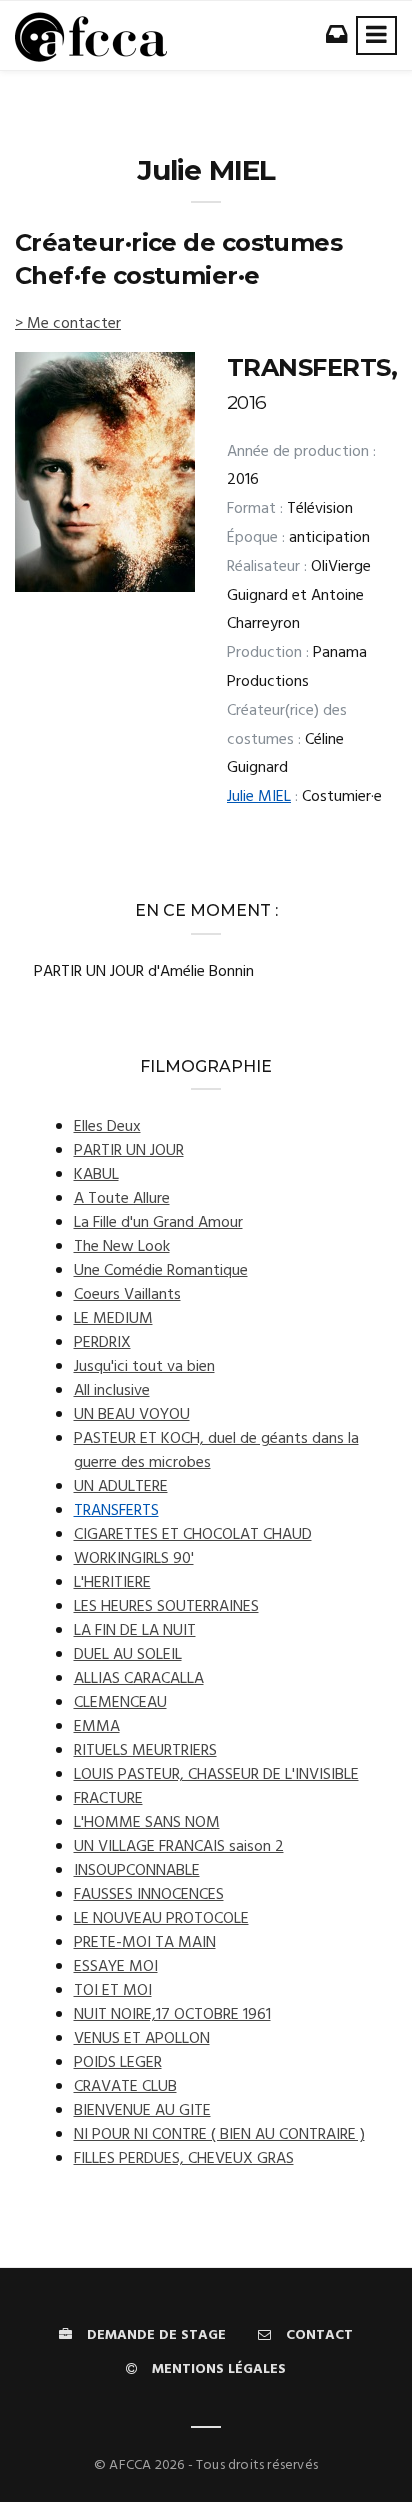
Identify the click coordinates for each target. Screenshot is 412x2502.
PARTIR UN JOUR (129, 1151)
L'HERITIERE (112, 1583)
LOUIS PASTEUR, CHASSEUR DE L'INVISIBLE (216, 1775)
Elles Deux (107, 1127)
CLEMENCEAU (120, 1703)
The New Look (122, 1247)
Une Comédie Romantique (161, 1271)
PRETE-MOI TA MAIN (145, 1943)
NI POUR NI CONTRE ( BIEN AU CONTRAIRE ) (219, 2135)
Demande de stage (156, 2335)
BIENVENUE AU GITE (142, 2111)
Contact (319, 2335)
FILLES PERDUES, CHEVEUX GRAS (184, 2159)
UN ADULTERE (121, 1487)
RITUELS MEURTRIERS (145, 1751)
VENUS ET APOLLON (142, 2039)
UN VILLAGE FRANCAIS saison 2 (179, 1847)
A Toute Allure (122, 1199)
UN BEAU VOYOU (132, 1415)
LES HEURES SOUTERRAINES (166, 1607)
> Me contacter (68, 324)
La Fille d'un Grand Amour (158, 1223)
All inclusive (112, 1391)
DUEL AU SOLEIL (128, 1655)
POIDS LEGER (118, 2063)
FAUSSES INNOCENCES (149, 1895)
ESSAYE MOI (116, 1967)
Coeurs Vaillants (127, 1295)
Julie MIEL (259, 797)
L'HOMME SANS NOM (147, 1823)
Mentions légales (219, 2369)
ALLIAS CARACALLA (139, 1679)
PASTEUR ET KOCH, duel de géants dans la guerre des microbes (216, 1451)
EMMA (97, 1727)
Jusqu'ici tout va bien (144, 1367)
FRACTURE (108, 1799)
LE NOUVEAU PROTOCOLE (161, 1919)
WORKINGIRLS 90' (134, 1559)
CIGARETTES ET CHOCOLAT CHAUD (193, 1535)
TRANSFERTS (116, 1511)
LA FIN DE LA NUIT (135, 1631)
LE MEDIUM (113, 1319)
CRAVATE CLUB (125, 2087)
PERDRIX (102, 1343)
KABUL (96, 1175)
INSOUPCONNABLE (137, 1871)
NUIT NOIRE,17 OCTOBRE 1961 (172, 2015)
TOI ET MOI (113, 1991)
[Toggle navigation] (376, 35)
